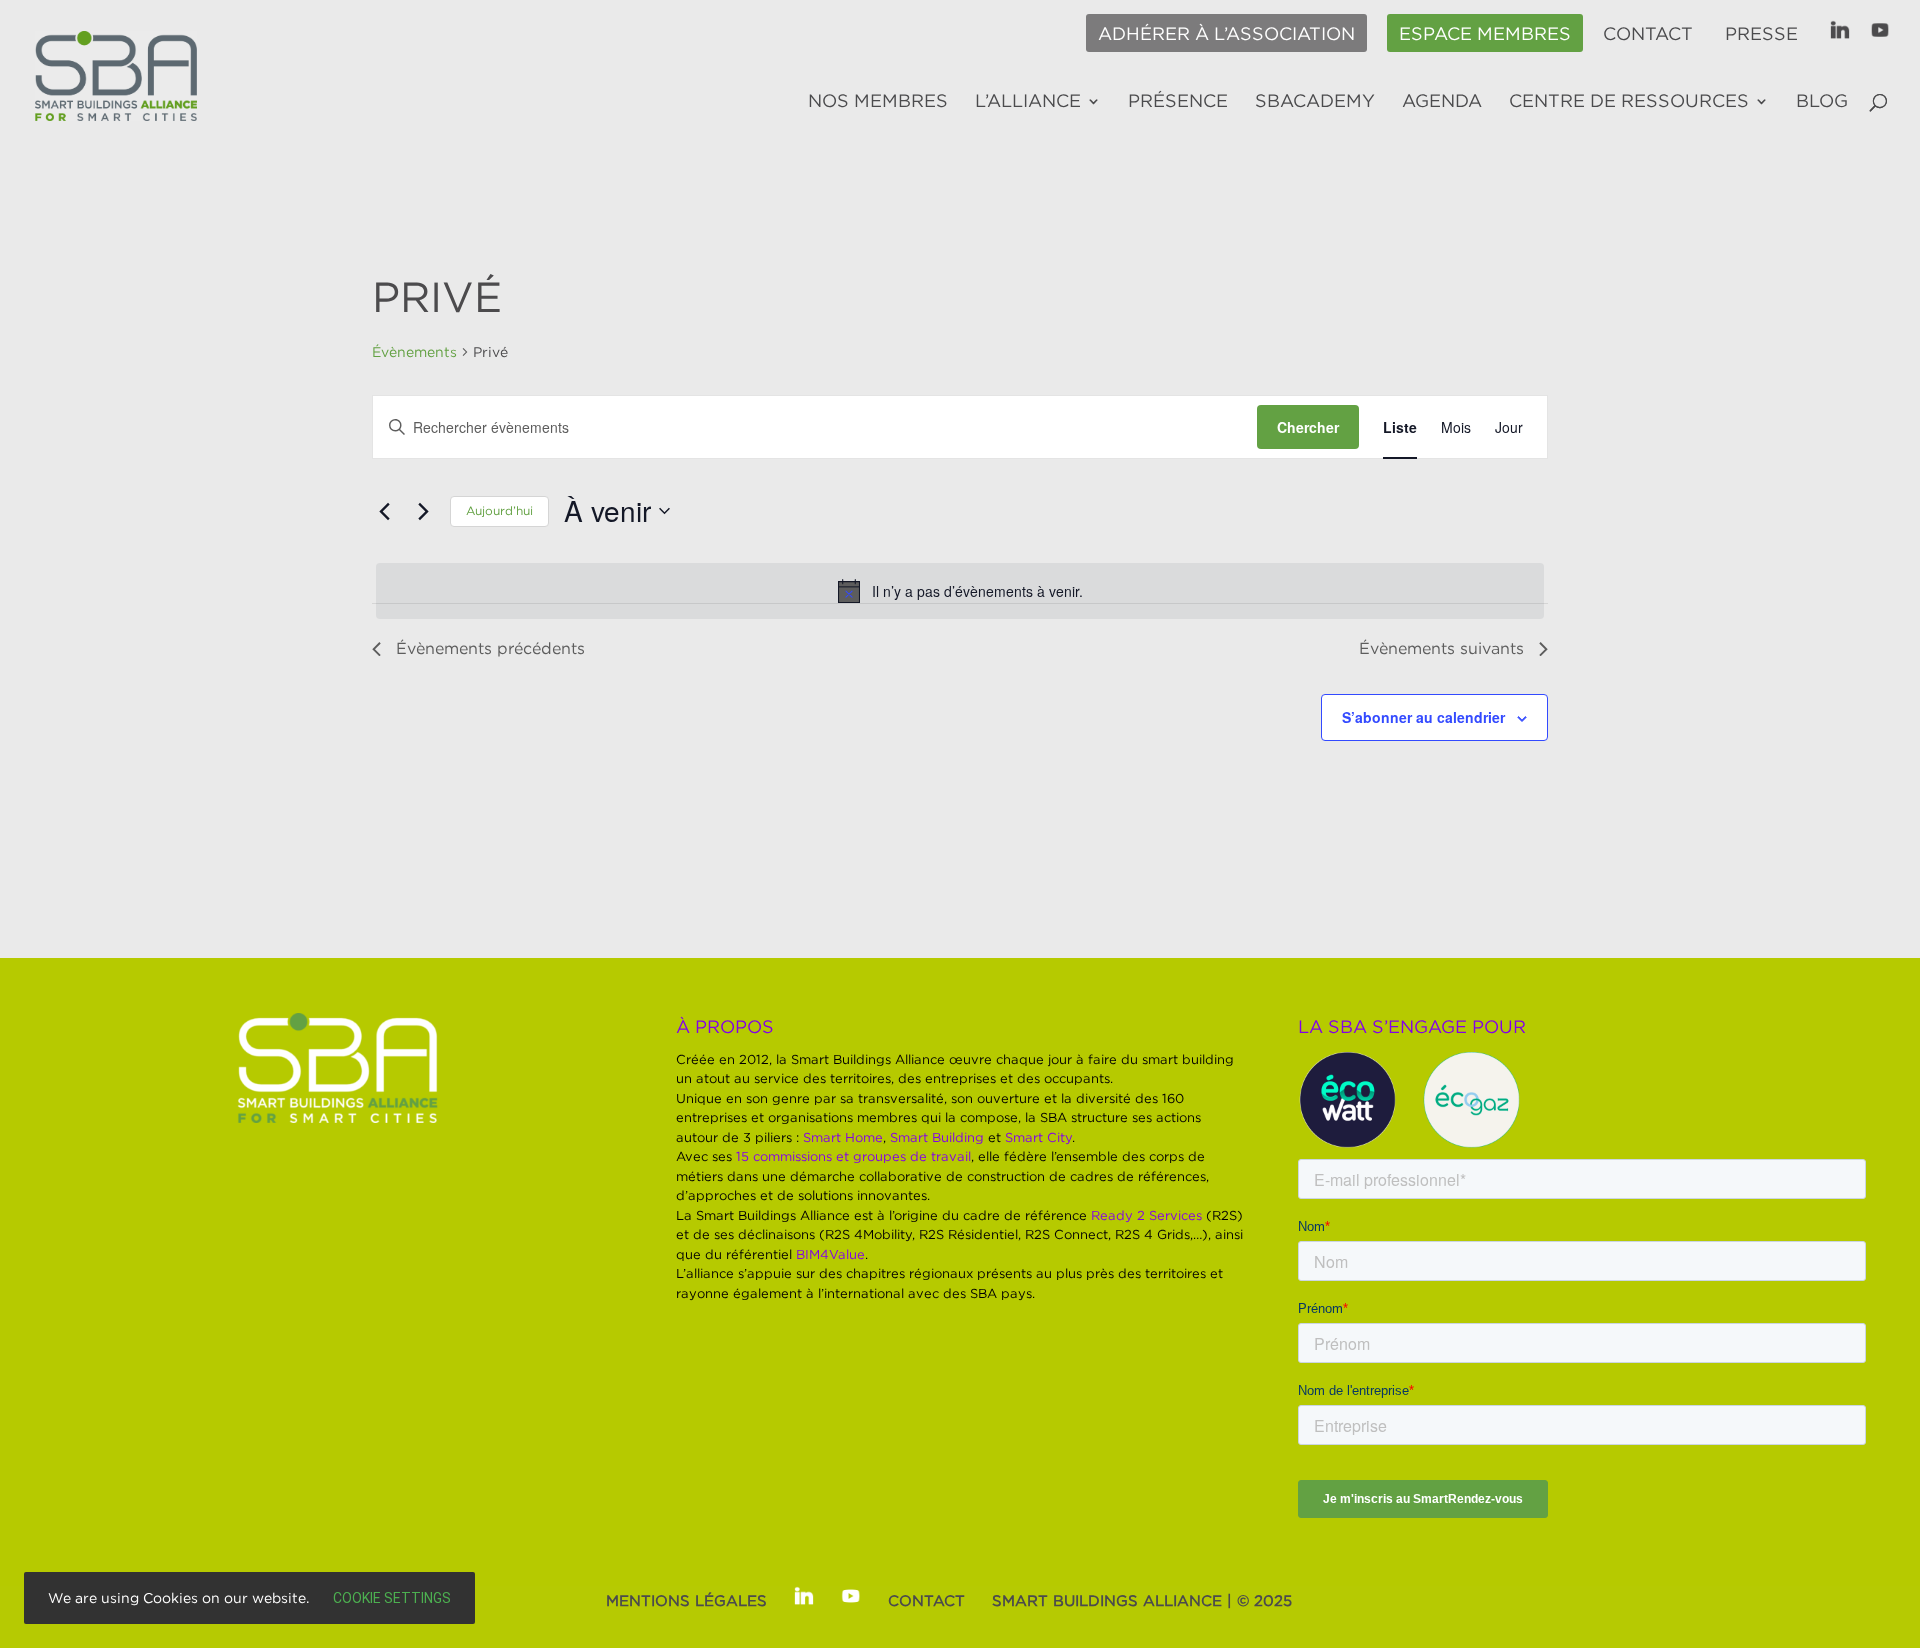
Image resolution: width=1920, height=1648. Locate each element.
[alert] (960, 591)
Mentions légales (686, 1600)
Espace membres (1485, 34)
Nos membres (878, 102)
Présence (1178, 102)
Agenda (1442, 102)
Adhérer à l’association (1226, 34)
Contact (1648, 34)
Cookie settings (392, 1598)
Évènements (414, 351)
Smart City (1038, 1137)
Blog (1822, 102)
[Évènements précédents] (384, 511)
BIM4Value (830, 1254)
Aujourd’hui (499, 510)
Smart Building (937, 1137)
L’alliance (1028, 102)
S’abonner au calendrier (1423, 717)
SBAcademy (1315, 102)
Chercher (1308, 427)
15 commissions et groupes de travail (853, 1156)
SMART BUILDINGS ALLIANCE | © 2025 (1142, 1600)
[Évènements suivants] (423, 511)
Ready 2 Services (1146, 1215)
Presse (1761, 34)
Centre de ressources (1629, 102)
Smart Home (843, 1137)
